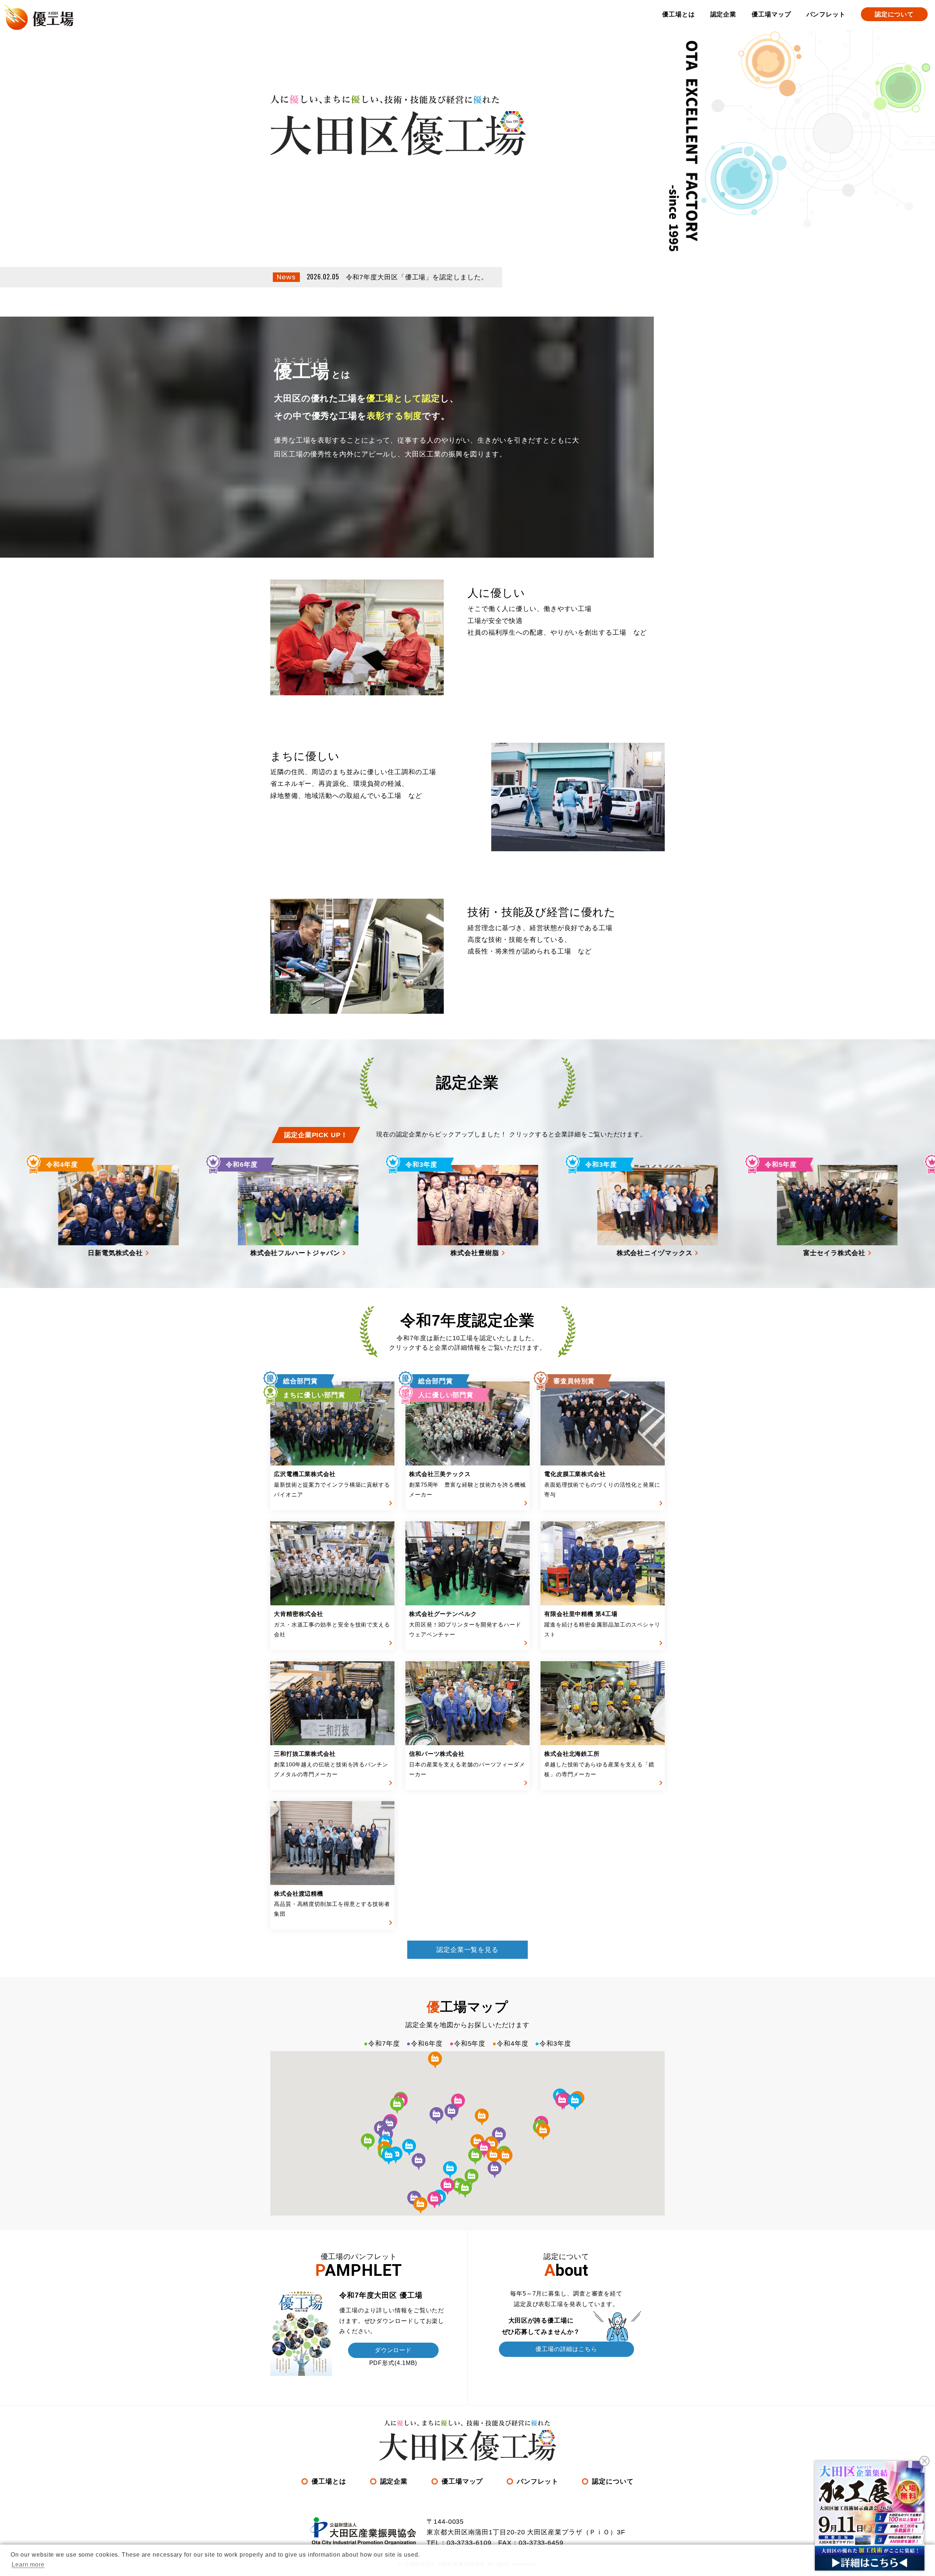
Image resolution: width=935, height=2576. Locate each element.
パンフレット (826, 14)
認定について (894, 14)
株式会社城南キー (738, 1211)
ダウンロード (393, 2350)
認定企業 (724, 14)
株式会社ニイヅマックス (383, 1211)
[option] (401, 1212)
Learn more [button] (28, 2564)
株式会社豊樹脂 (197, 1211)
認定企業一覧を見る (467, 1950)
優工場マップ (771, 14)
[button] (475, 2157)
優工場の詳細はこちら (566, 2349)
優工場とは (679, 14)
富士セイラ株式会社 (560, 1211)
